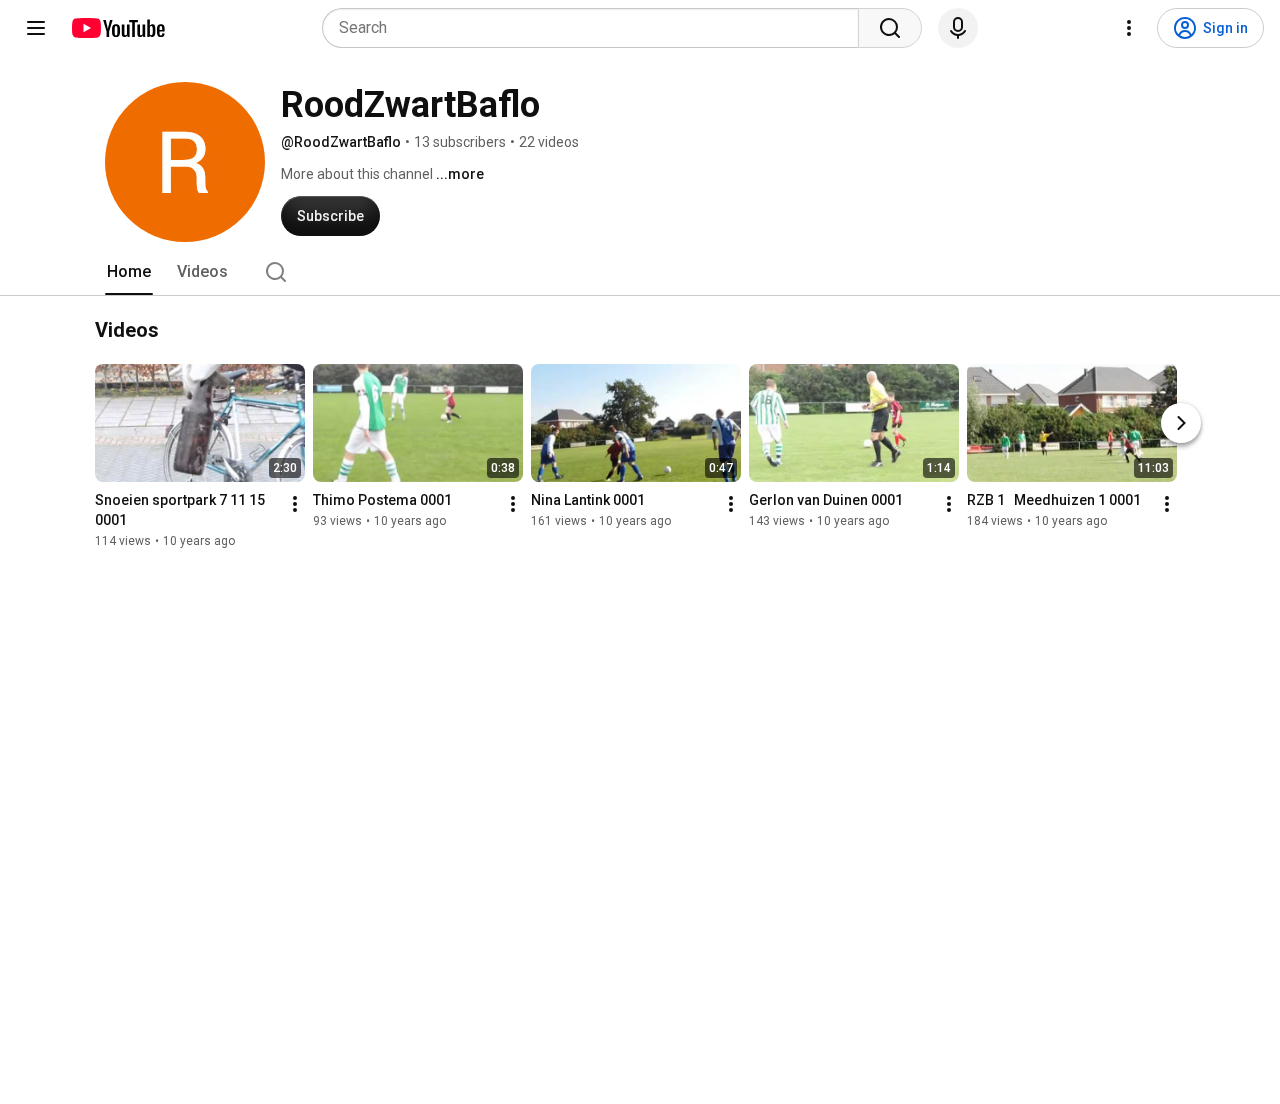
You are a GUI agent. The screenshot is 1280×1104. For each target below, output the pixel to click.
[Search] (890, 28)
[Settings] (1129, 28)
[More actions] (295, 504)
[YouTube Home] (117, 28)
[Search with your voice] (958, 28)
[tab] (129, 272)
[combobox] (596, 28)
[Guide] (36, 28)
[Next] (1181, 423)
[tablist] (640, 272)
